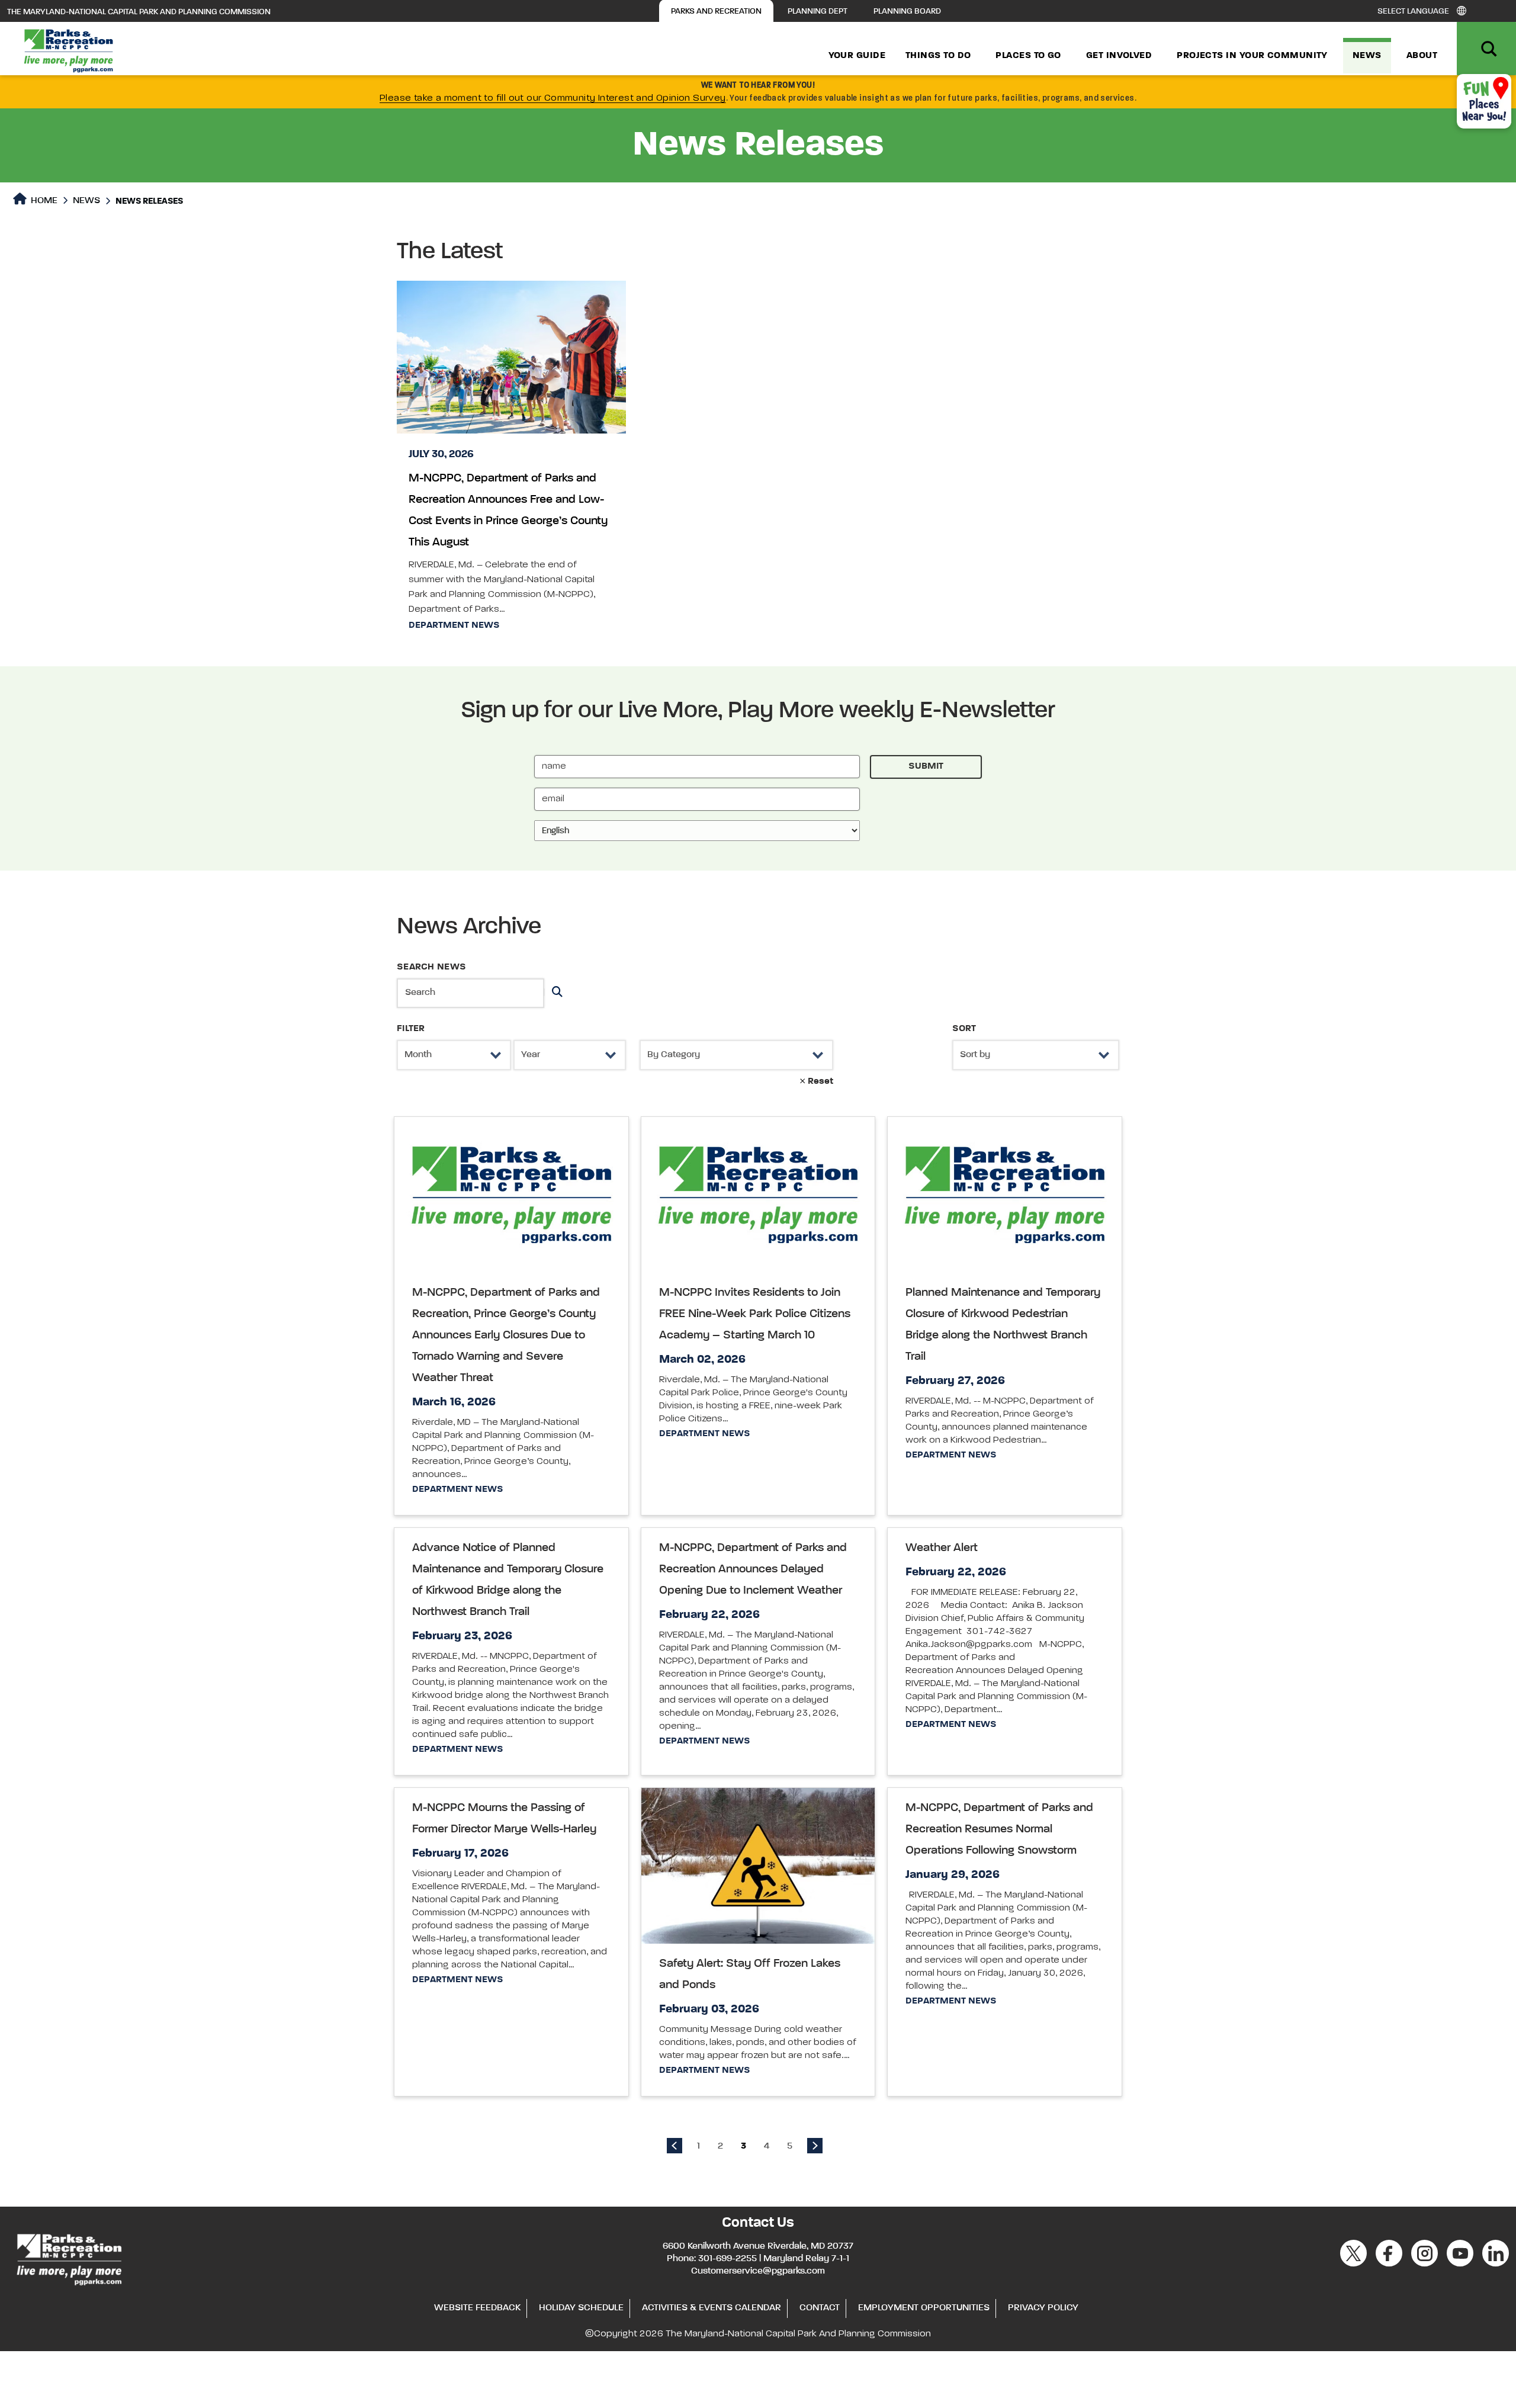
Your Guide (857, 56)
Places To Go (1028, 56)
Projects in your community (1252, 56)
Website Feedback (477, 2308)
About (1422, 56)
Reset (819, 1081)
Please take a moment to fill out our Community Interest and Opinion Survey (553, 98)
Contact (820, 2308)
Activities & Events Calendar (712, 2308)
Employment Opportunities (924, 2308)
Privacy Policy (1043, 2308)
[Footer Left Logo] (68, 2258)
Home (43, 201)
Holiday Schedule (581, 2308)
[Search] (555, 993)
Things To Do (938, 56)
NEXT (815, 2146)
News (1367, 56)
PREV (675, 2146)
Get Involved (1119, 56)
